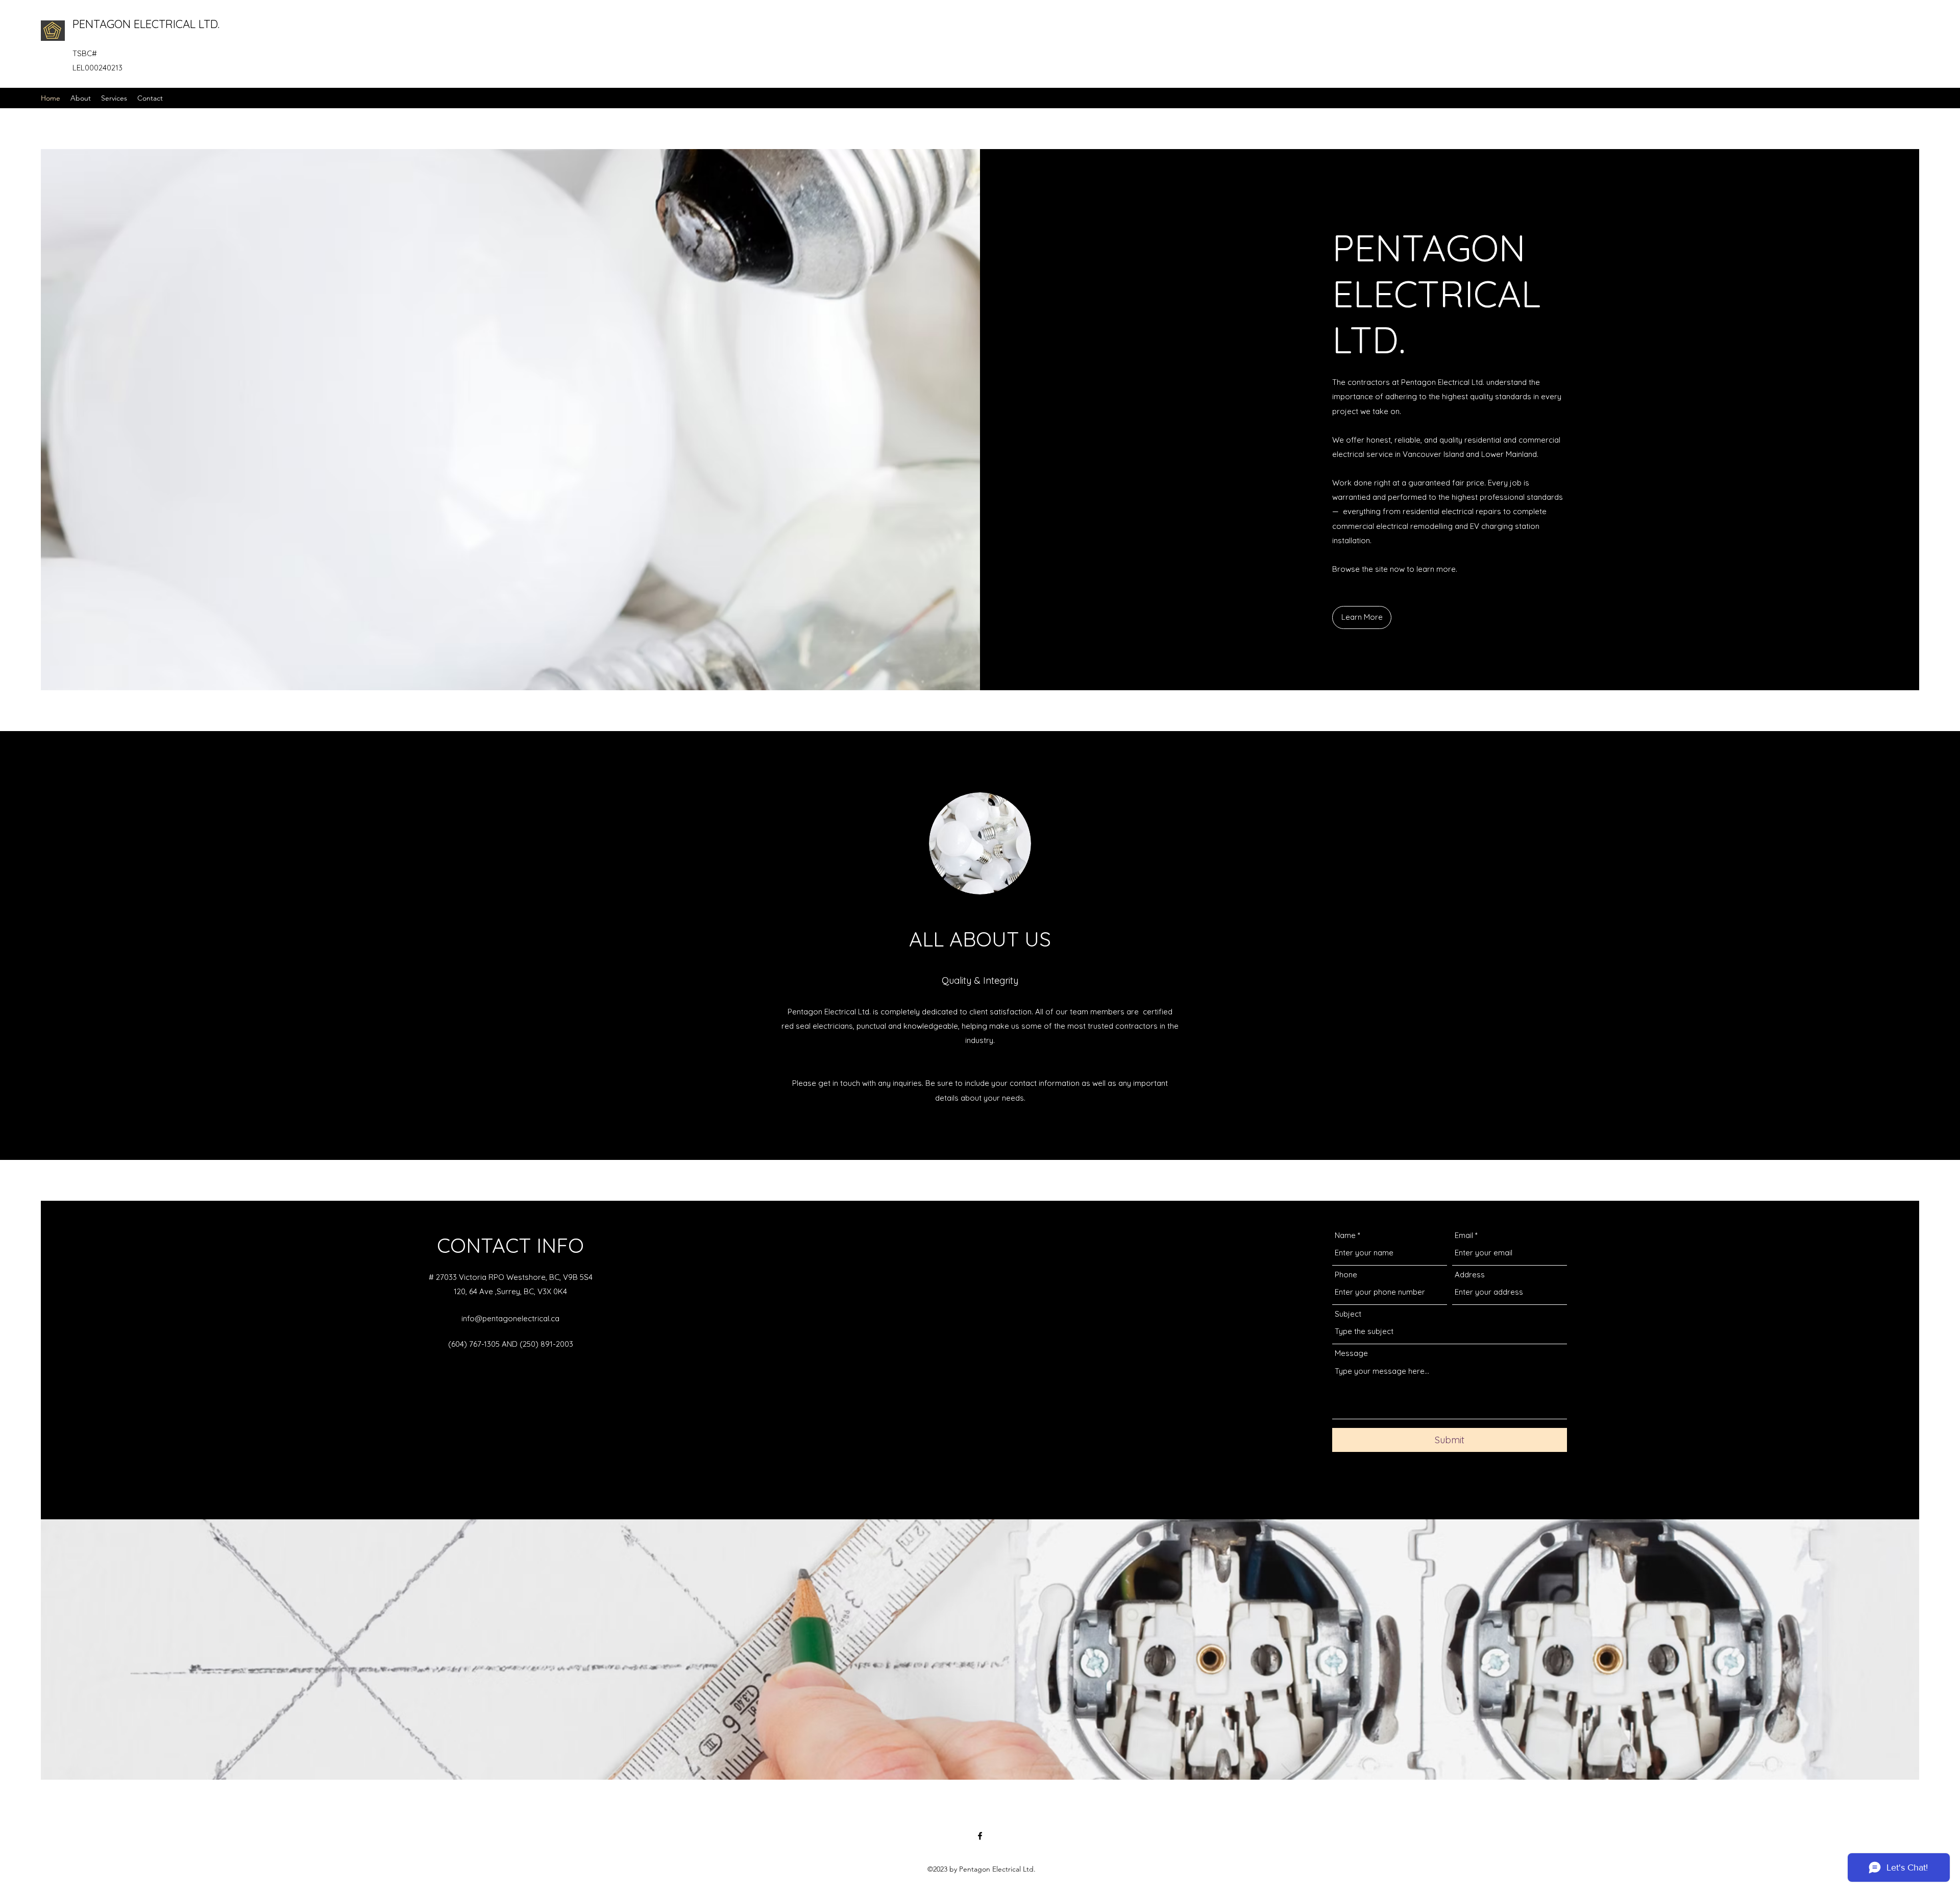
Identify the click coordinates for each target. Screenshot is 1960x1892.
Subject (1348, 1314)
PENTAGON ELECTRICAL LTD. (146, 24)
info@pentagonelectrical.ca (510, 1318)
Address (1470, 1275)
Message (1351, 1353)
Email (1464, 1235)
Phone (1346, 1275)
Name (1345, 1235)
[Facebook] (980, 1836)
